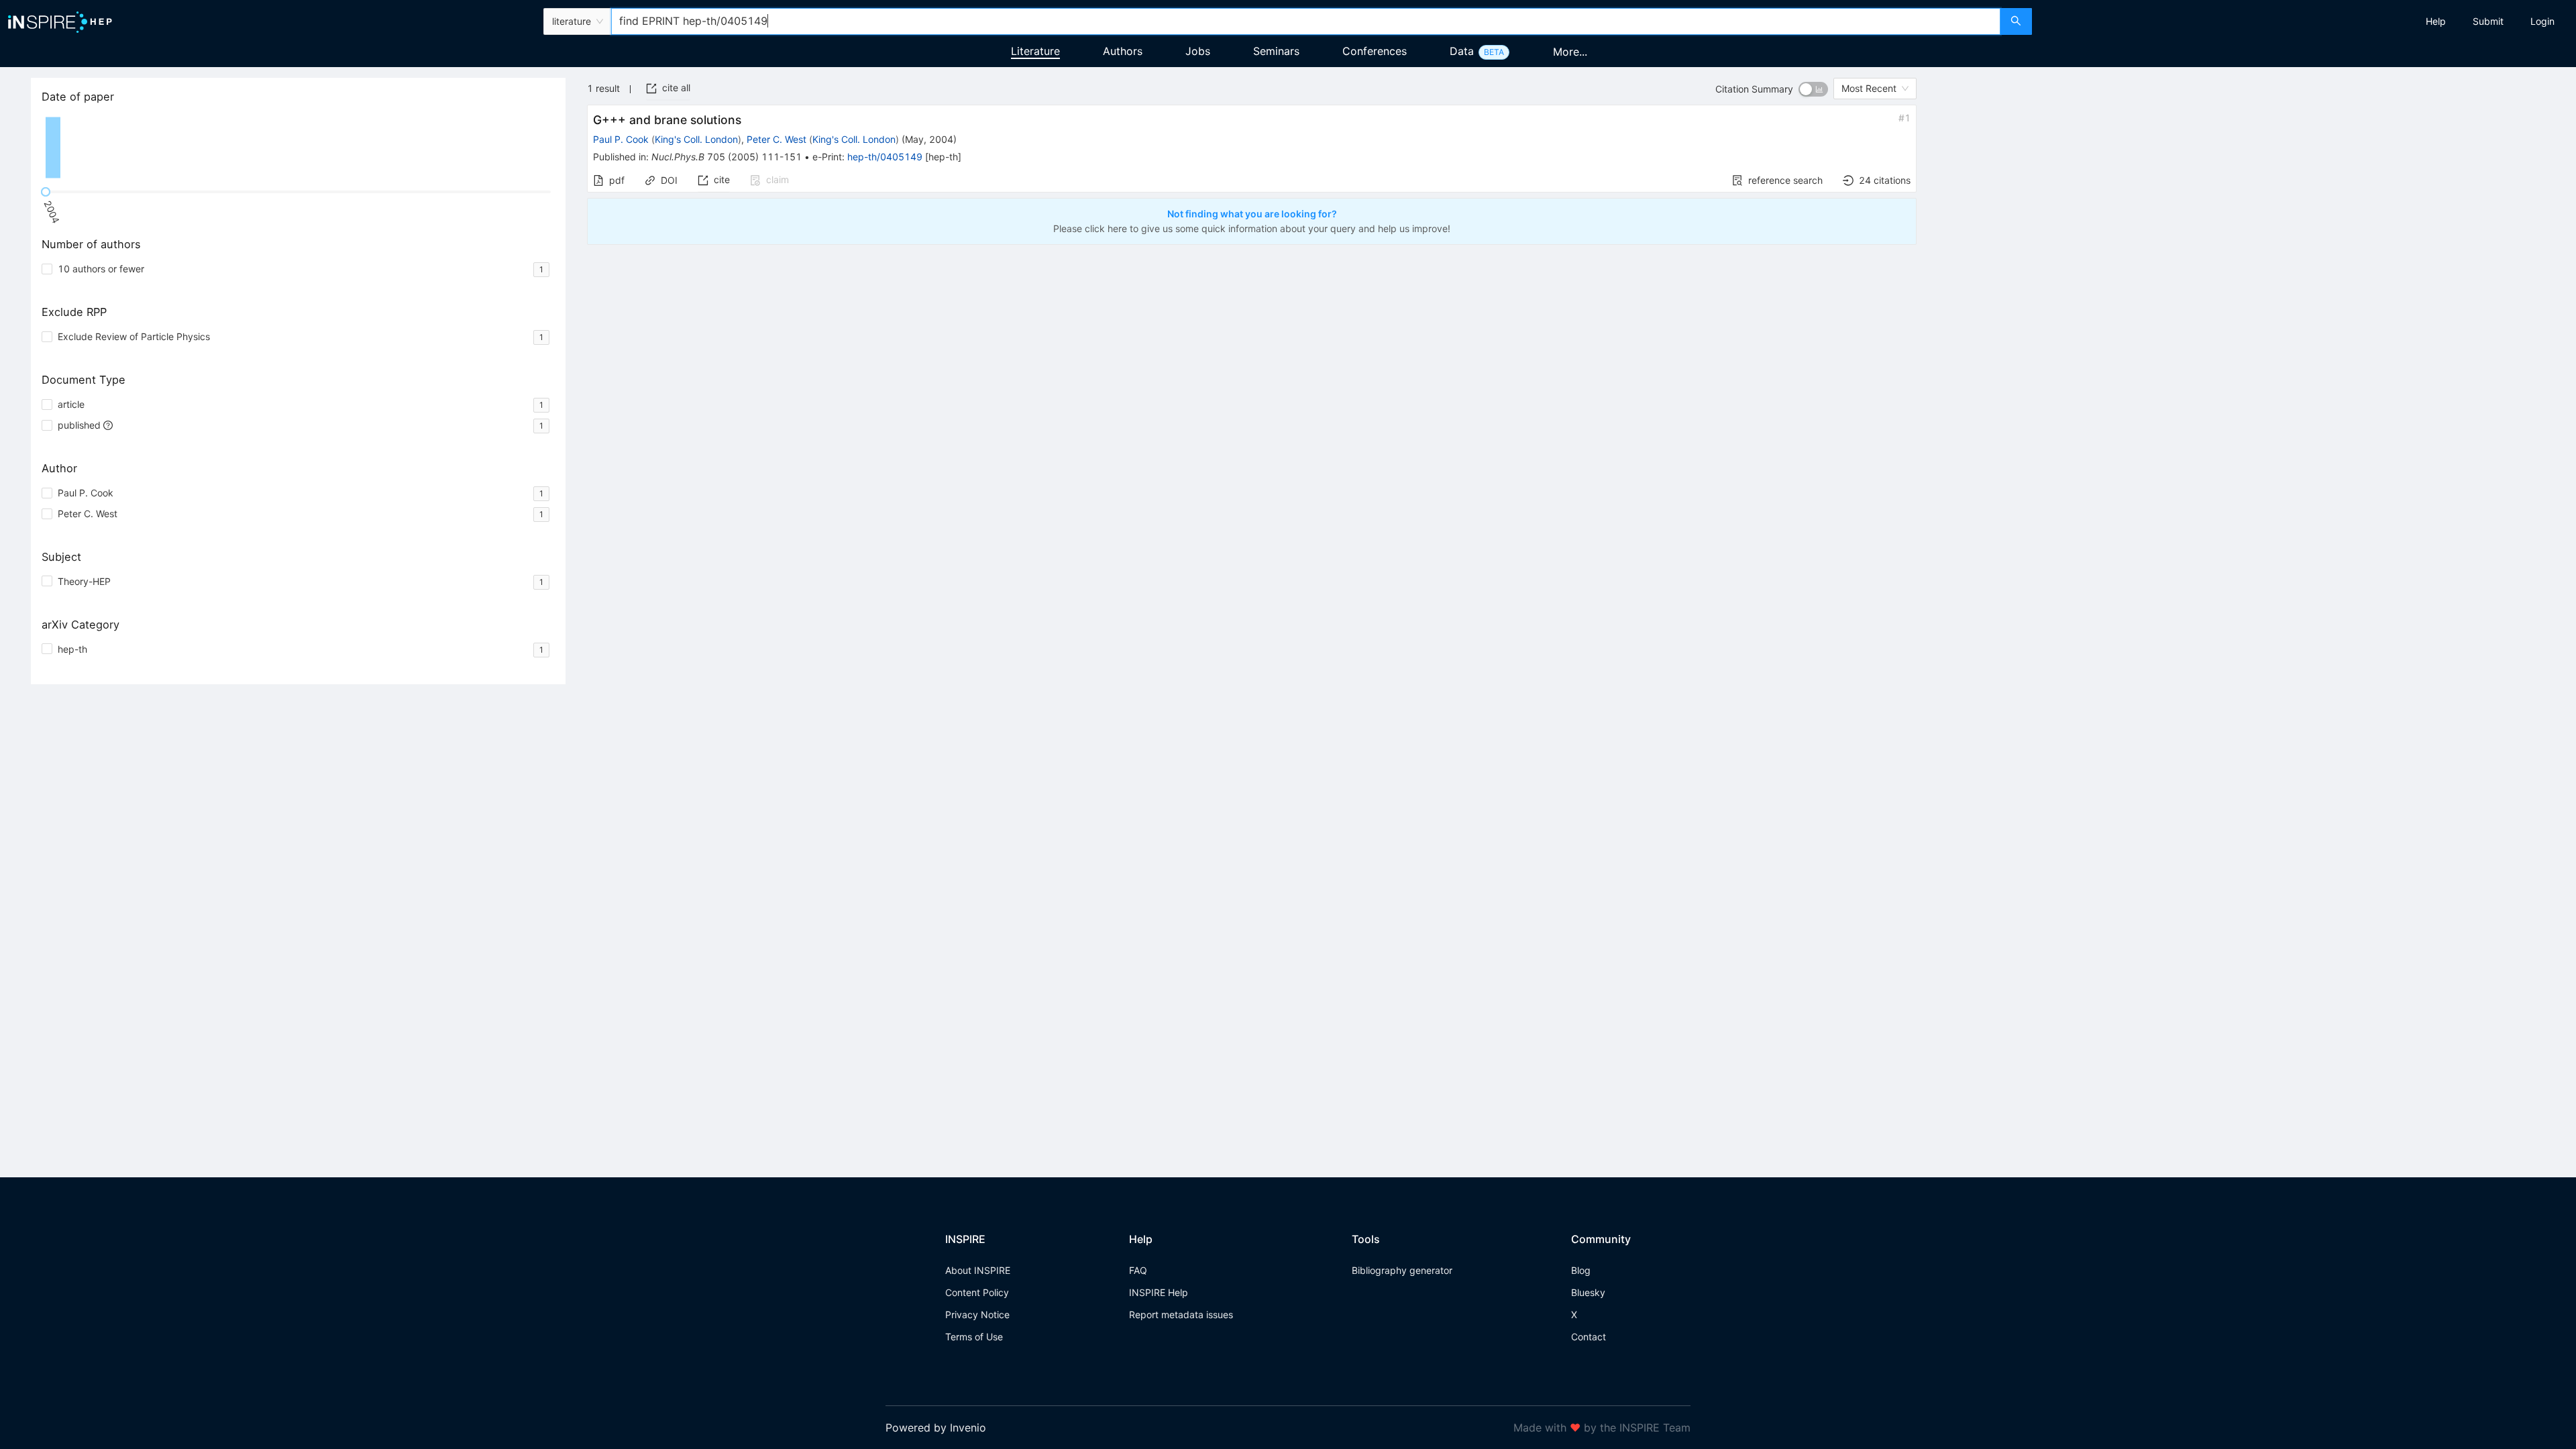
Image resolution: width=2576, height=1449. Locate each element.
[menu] (2306, 21)
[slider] (46, 192)
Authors (1123, 51)
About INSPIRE (978, 1270)
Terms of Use (974, 1337)
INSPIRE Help (1159, 1292)
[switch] (1813, 89)
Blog (1581, 1270)
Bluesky (1588, 1292)
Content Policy (977, 1292)
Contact (1589, 1337)
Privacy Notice (977, 1314)
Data (1462, 51)
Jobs (1198, 51)
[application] (298, 148)
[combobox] (1305, 21)
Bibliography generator (1402, 1270)
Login (2542, 21)
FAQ (1138, 1270)
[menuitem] (2436, 21)
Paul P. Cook (621, 139)
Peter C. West (776, 139)
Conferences (1375, 51)
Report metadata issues (1181, 1314)
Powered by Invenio (936, 1428)
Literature (1035, 51)
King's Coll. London (696, 139)
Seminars (1276, 51)
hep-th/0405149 (885, 157)
